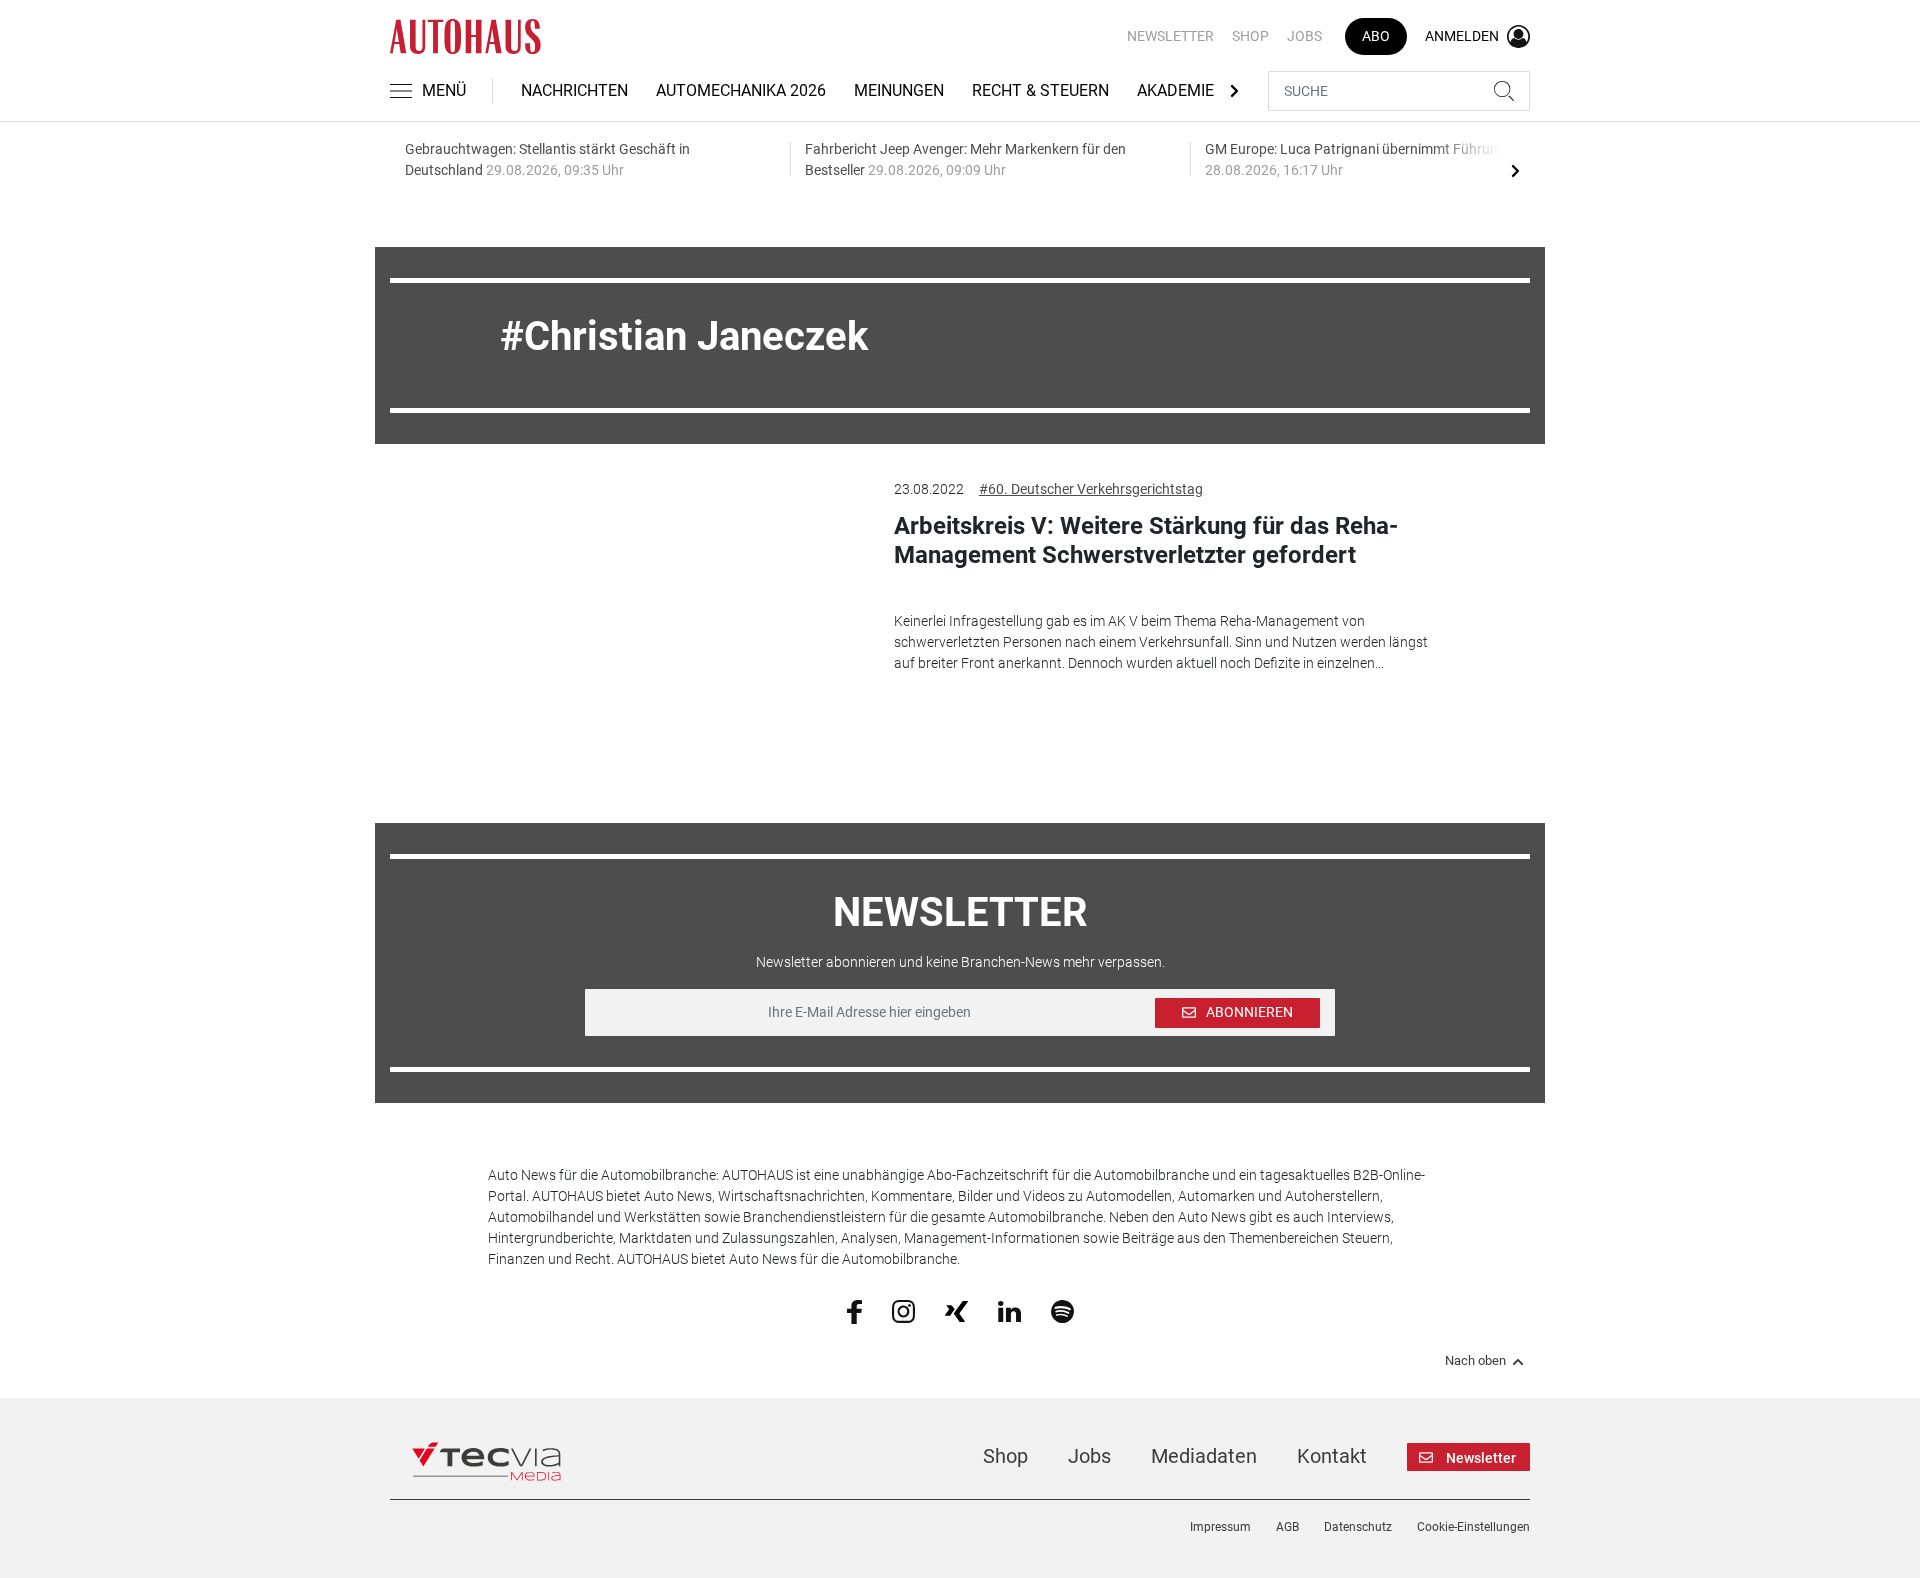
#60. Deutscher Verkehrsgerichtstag (1091, 489)
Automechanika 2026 (741, 90)
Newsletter (1170, 36)
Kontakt (1332, 1456)
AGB (1287, 1527)
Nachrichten (574, 90)
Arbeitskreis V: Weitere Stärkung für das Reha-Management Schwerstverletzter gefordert (1146, 540)
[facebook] (854, 1311)
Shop (1250, 36)
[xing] (956, 1310)
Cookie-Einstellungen (1473, 1527)
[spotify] (1062, 1310)
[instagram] (903, 1310)
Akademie (1175, 90)
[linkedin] (1009, 1310)
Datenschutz (1358, 1527)
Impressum (1220, 1527)
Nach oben (1475, 1361)
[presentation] (1515, 170)
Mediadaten (1204, 1456)
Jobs (1304, 36)
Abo (1376, 36)
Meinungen (899, 90)
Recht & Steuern (1040, 90)
